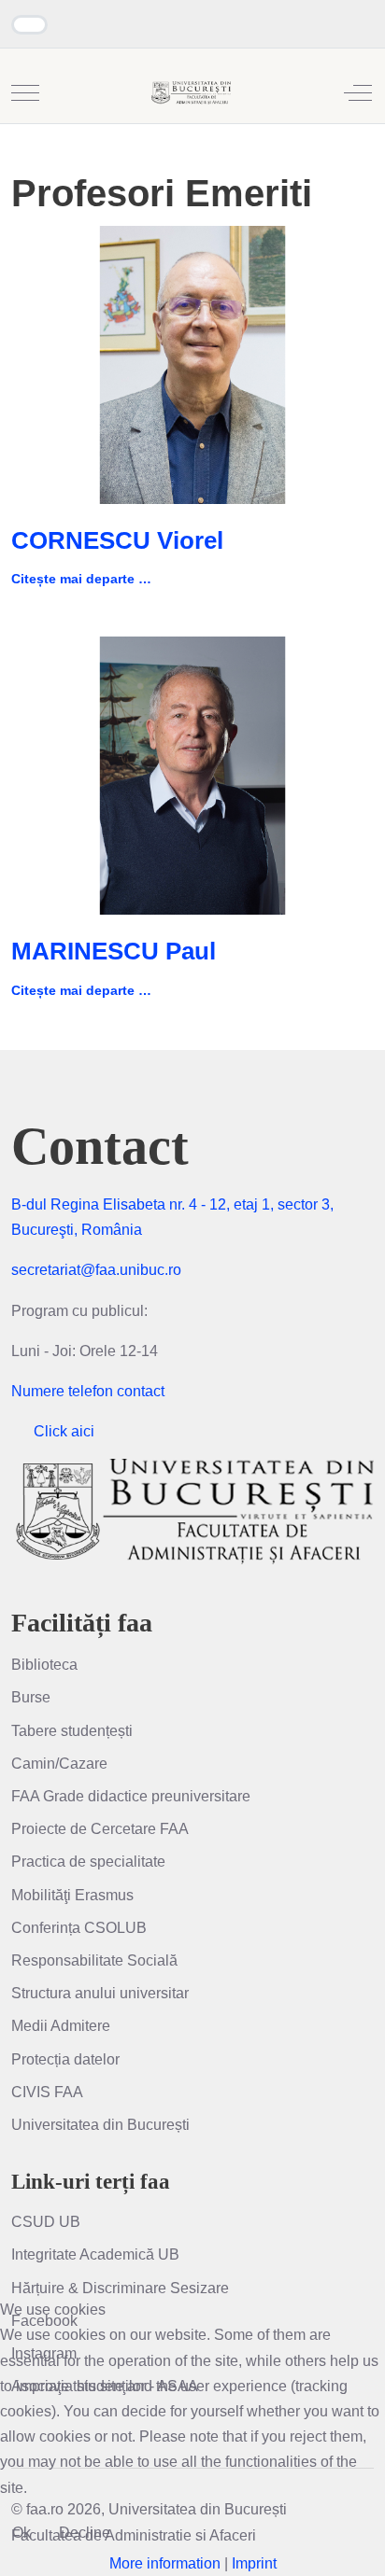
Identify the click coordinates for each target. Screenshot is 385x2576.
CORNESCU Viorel (117, 540)
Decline (85, 2533)
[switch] (29, 25)
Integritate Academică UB (95, 2254)
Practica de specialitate (88, 1862)
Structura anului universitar (100, 1993)
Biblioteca (44, 1665)
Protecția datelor (65, 2059)
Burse (31, 1697)
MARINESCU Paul (114, 951)
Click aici (64, 1431)
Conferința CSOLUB (79, 1928)
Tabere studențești (72, 1731)
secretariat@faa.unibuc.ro (96, 1270)
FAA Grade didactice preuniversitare (131, 1796)
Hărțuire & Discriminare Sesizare (120, 2288)
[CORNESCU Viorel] (192, 364)
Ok (21, 2533)
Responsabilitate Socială (94, 1960)
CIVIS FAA (47, 2092)
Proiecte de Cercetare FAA (100, 1829)
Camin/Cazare (59, 1764)
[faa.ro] (191, 93)
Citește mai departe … (81, 579)
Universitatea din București (100, 2125)
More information (165, 2563)
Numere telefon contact (88, 1391)
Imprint (254, 2563)
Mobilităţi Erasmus (72, 1895)
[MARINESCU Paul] (192, 774)
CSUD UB (46, 2222)
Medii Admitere (61, 2026)
